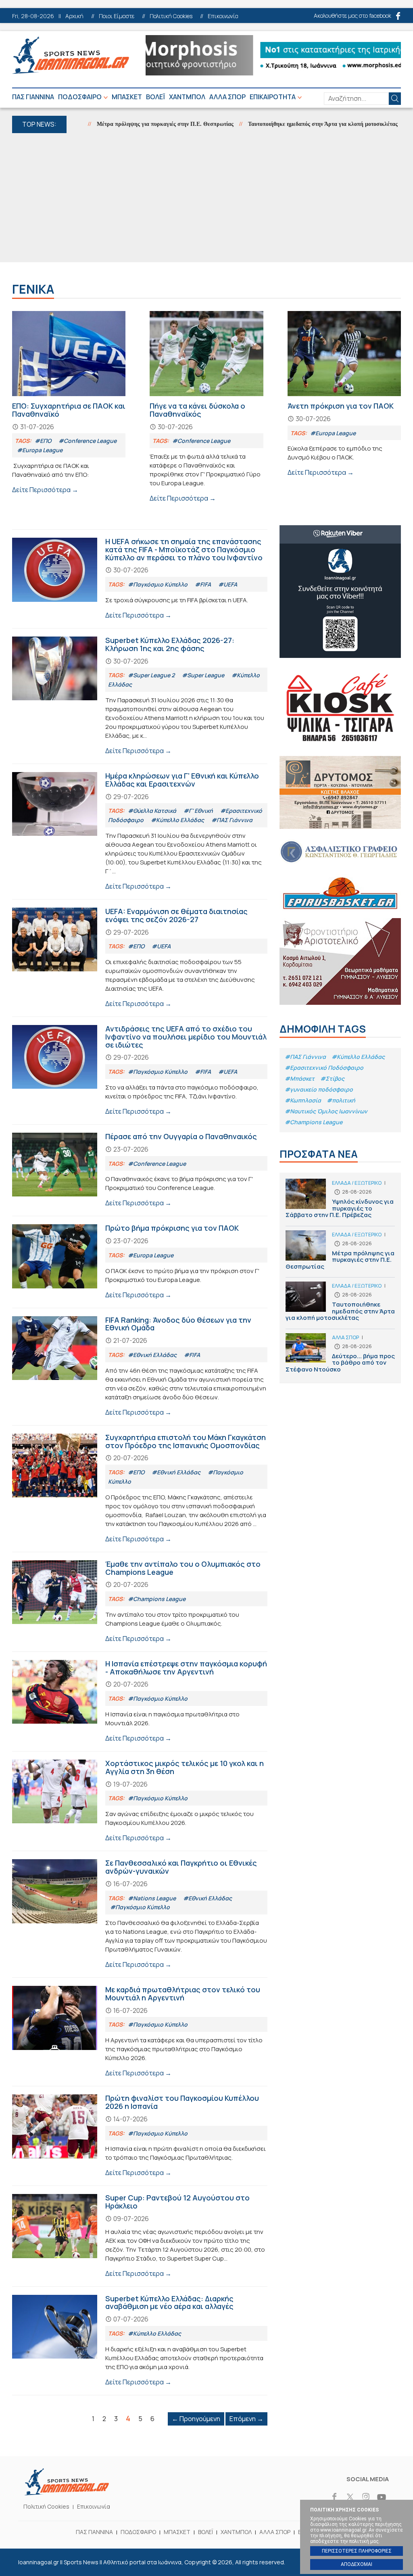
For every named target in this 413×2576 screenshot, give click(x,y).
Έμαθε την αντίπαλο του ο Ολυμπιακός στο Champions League (140, 1602)
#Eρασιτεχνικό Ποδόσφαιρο (324, 1068)
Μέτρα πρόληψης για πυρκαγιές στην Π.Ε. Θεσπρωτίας (129, 124)
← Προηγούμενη (196, 2419)
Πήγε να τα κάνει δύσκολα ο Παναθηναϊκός (206, 407)
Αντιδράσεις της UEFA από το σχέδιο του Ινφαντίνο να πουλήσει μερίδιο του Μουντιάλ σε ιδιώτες (140, 1071)
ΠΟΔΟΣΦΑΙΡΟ (80, 97)
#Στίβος (332, 1078)
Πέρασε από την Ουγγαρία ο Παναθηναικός (140, 1170)
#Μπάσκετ (300, 1078)
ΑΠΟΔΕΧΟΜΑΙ (357, 2564)
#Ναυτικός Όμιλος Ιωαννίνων (326, 1111)
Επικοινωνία (223, 16)
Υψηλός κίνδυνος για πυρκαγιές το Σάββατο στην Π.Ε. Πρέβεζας (340, 1202)
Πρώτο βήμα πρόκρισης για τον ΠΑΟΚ (140, 1262)
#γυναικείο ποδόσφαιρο (319, 1089)
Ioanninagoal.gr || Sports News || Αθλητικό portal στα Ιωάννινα (71, 55)
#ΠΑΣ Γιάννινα (305, 1057)
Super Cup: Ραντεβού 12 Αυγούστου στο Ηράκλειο (140, 2236)
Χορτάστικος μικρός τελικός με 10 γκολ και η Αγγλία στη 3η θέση (140, 1801)
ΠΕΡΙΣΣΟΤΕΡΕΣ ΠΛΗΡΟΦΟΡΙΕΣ (357, 2551)
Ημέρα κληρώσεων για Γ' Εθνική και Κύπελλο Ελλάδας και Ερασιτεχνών (140, 832)
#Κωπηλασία (303, 1100)
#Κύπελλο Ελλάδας (358, 1057)
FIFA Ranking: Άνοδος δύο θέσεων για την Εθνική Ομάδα (140, 1367)
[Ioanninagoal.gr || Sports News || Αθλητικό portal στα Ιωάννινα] (67, 2493)
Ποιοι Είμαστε (117, 16)
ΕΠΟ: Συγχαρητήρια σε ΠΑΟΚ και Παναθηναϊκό (69, 403)
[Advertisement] (206, 198)
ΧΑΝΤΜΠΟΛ (187, 97)
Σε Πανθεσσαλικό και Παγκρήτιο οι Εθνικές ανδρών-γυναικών (140, 1914)
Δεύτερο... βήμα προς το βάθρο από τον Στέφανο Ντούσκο (340, 1355)
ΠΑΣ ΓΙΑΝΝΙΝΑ (33, 97)
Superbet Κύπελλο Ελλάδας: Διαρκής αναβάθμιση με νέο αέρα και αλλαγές (140, 2341)
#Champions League (314, 1122)
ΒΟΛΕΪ (155, 97)
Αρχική (74, 16)
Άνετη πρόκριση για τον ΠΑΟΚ (344, 394)
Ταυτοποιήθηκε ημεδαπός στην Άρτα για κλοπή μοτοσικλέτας (287, 124)
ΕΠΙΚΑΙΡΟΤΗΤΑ (273, 97)
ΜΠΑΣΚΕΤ (127, 97)
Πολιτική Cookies (171, 16)
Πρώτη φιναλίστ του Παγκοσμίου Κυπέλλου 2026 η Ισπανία (140, 2136)
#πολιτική (341, 1100)
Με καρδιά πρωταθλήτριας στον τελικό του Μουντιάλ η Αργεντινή (140, 2032)
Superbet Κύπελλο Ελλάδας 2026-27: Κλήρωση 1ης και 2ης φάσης (140, 696)
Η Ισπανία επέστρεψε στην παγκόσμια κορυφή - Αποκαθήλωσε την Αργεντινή (140, 1701)
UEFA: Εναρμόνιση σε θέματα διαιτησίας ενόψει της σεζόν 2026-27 (140, 958)
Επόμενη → (246, 2419)
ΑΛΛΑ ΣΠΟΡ (227, 97)
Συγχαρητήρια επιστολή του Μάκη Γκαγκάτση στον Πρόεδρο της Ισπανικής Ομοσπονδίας (140, 1489)
